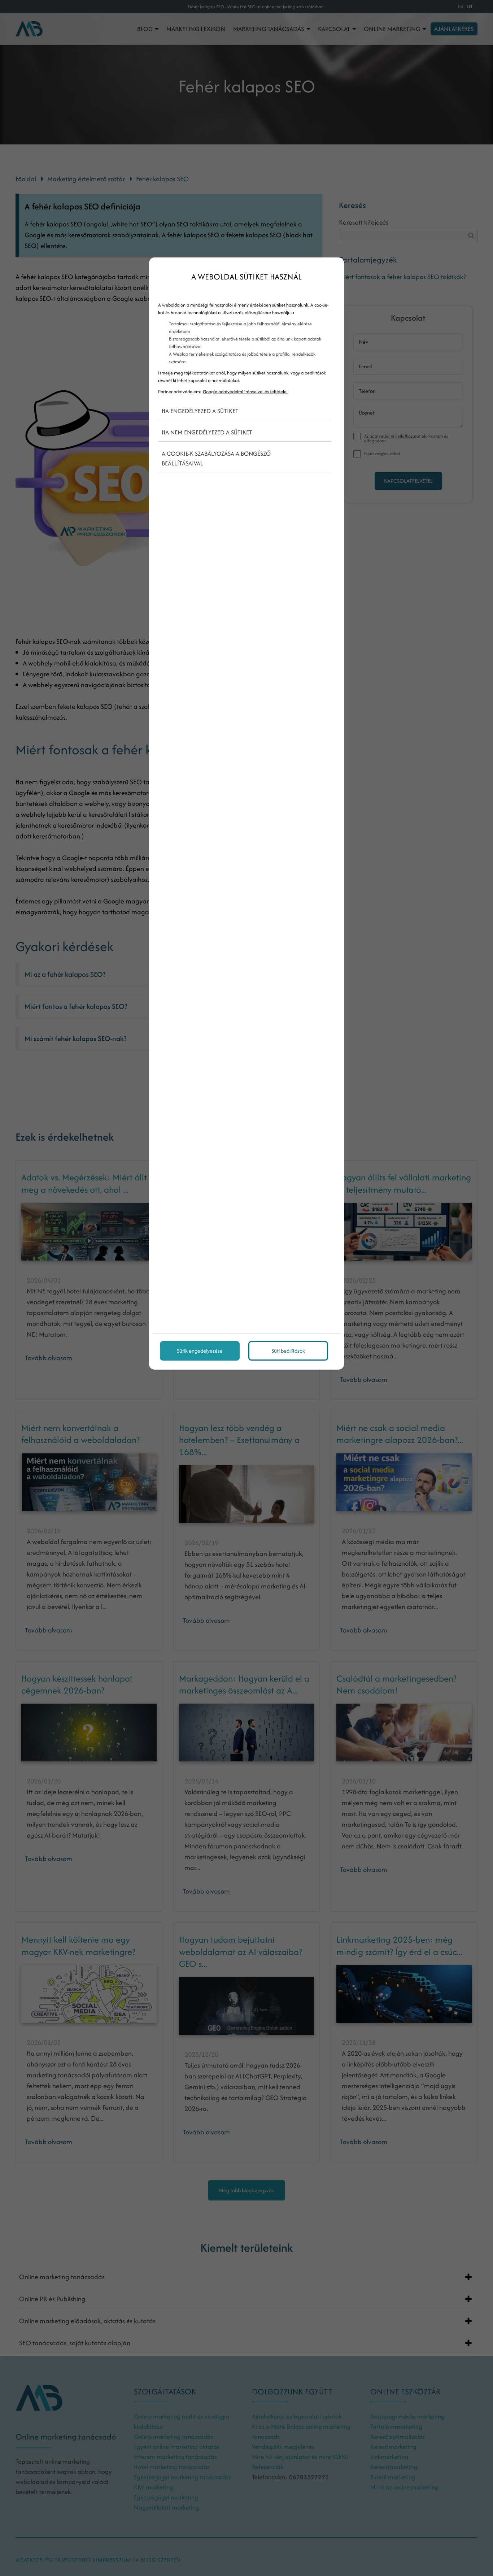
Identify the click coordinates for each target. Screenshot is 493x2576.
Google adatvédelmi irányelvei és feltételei (245, 392)
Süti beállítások (288, 1351)
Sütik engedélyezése (200, 1351)
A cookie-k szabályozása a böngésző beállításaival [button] (216, 458)
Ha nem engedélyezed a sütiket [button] (207, 432)
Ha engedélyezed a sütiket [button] (200, 411)
